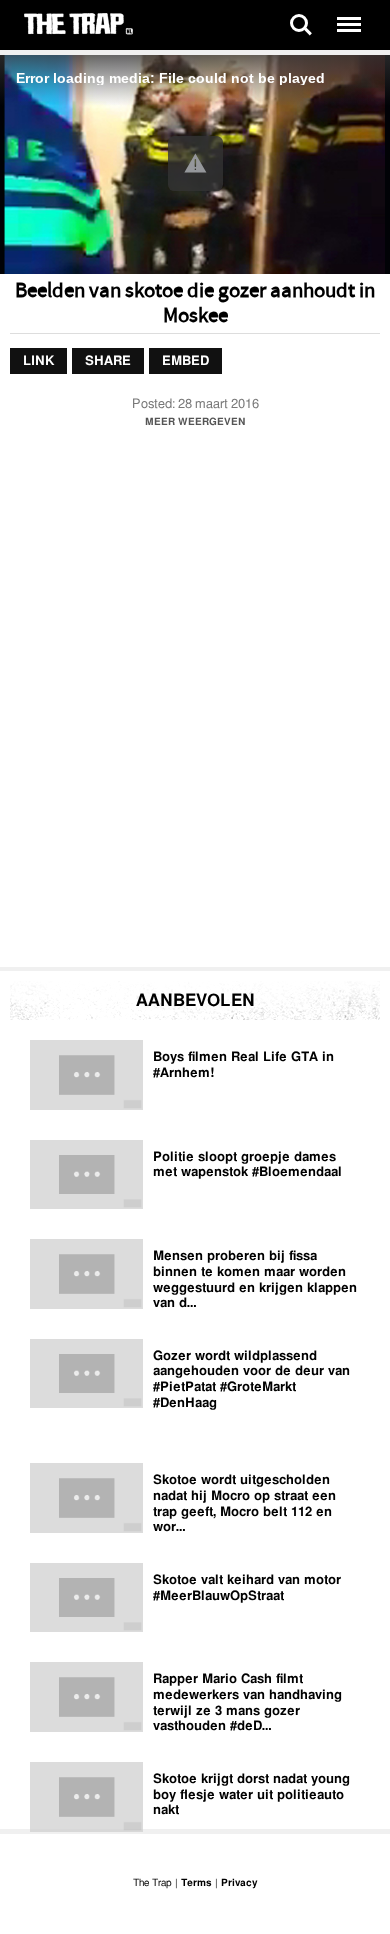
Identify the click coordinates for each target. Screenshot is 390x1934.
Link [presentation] (38, 360)
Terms (196, 1883)
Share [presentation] (108, 360)
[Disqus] (195, 703)
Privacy (239, 1883)
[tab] (38, 361)
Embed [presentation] (185, 360)
